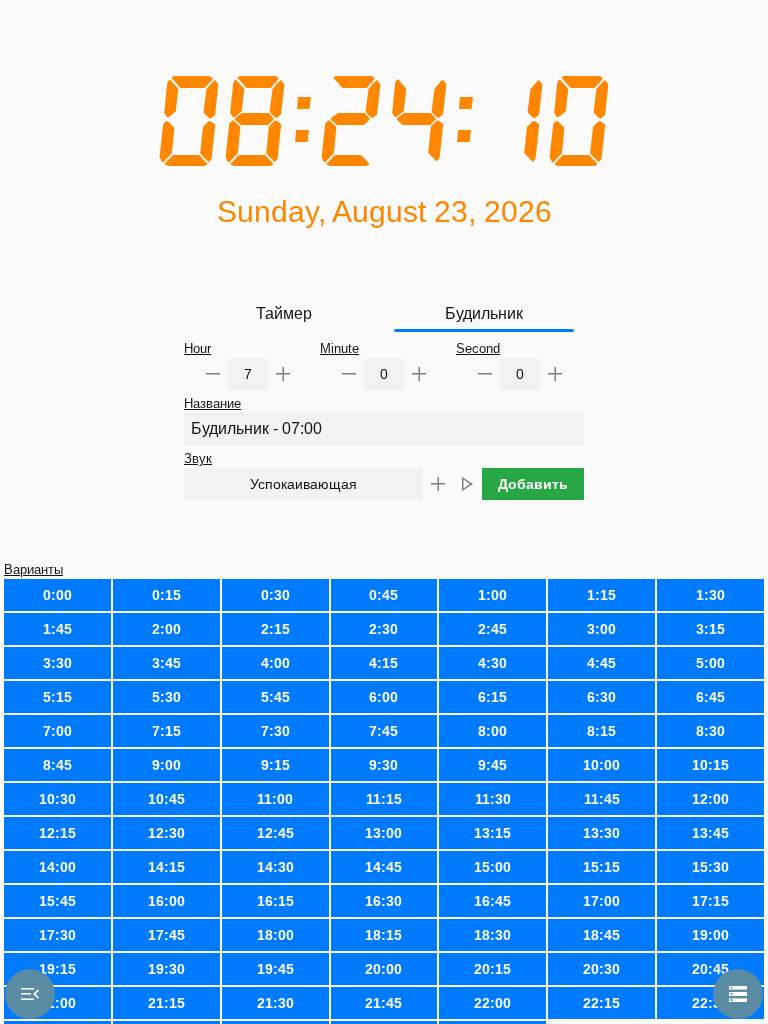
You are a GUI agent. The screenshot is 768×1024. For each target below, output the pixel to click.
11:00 (275, 799)
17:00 (601, 901)
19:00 (710, 935)
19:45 (275, 969)
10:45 (166, 799)
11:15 (384, 799)
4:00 (275, 663)
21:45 (383, 1003)
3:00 (601, 629)
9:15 (275, 765)
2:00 (166, 629)
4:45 (601, 663)
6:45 (710, 697)
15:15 (601, 867)
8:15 (601, 731)
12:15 (57, 833)
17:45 (166, 935)
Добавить (533, 484)
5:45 (275, 697)
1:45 (57, 629)
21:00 (57, 1003)
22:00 (492, 1003)
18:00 (275, 935)
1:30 (710, 595)
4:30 (492, 663)
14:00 (57, 867)
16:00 (166, 901)
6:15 (492, 697)
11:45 (602, 799)
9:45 (492, 765)
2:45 (492, 629)
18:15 (383, 935)
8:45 (57, 765)
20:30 (601, 969)
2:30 (383, 629)
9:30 (383, 765)
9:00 (166, 765)
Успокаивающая (303, 484)
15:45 (57, 901)
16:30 (383, 901)
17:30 (57, 935)
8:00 (492, 731)
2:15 (275, 629)
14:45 (383, 867)
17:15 (710, 901)
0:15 (166, 595)
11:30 (493, 799)
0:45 (383, 595)
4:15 (383, 663)
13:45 (710, 833)
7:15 (166, 731)
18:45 (601, 935)
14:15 (166, 867)
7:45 (383, 731)
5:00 (710, 663)
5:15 (57, 697)
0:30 (275, 595)
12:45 (275, 833)
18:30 (492, 935)
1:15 (601, 595)
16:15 (275, 901)
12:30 (166, 833)
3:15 (710, 629)
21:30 (275, 1003)
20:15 (492, 969)
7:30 (275, 731)
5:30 (166, 697)
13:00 (383, 833)
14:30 (275, 867)
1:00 (492, 595)
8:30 (710, 731)
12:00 (710, 799)
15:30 (710, 867)
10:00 (601, 765)
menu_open (30, 994)
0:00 (57, 595)
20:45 (710, 969)
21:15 (166, 1003)
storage (738, 994)
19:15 (57, 969)
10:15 (710, 765)
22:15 (601, 1003)
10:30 (57, 799)
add (283, 374)
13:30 (601, 833)
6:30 (601, 697)
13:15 (492, 833)
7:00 (57, 731)
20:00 (383, 969)
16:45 (492, 901)
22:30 (710, 1003)
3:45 (166, 663)
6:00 (383, 697)
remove (213, 374)
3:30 (57, 663)
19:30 (166, 969)
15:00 (492, 867)
